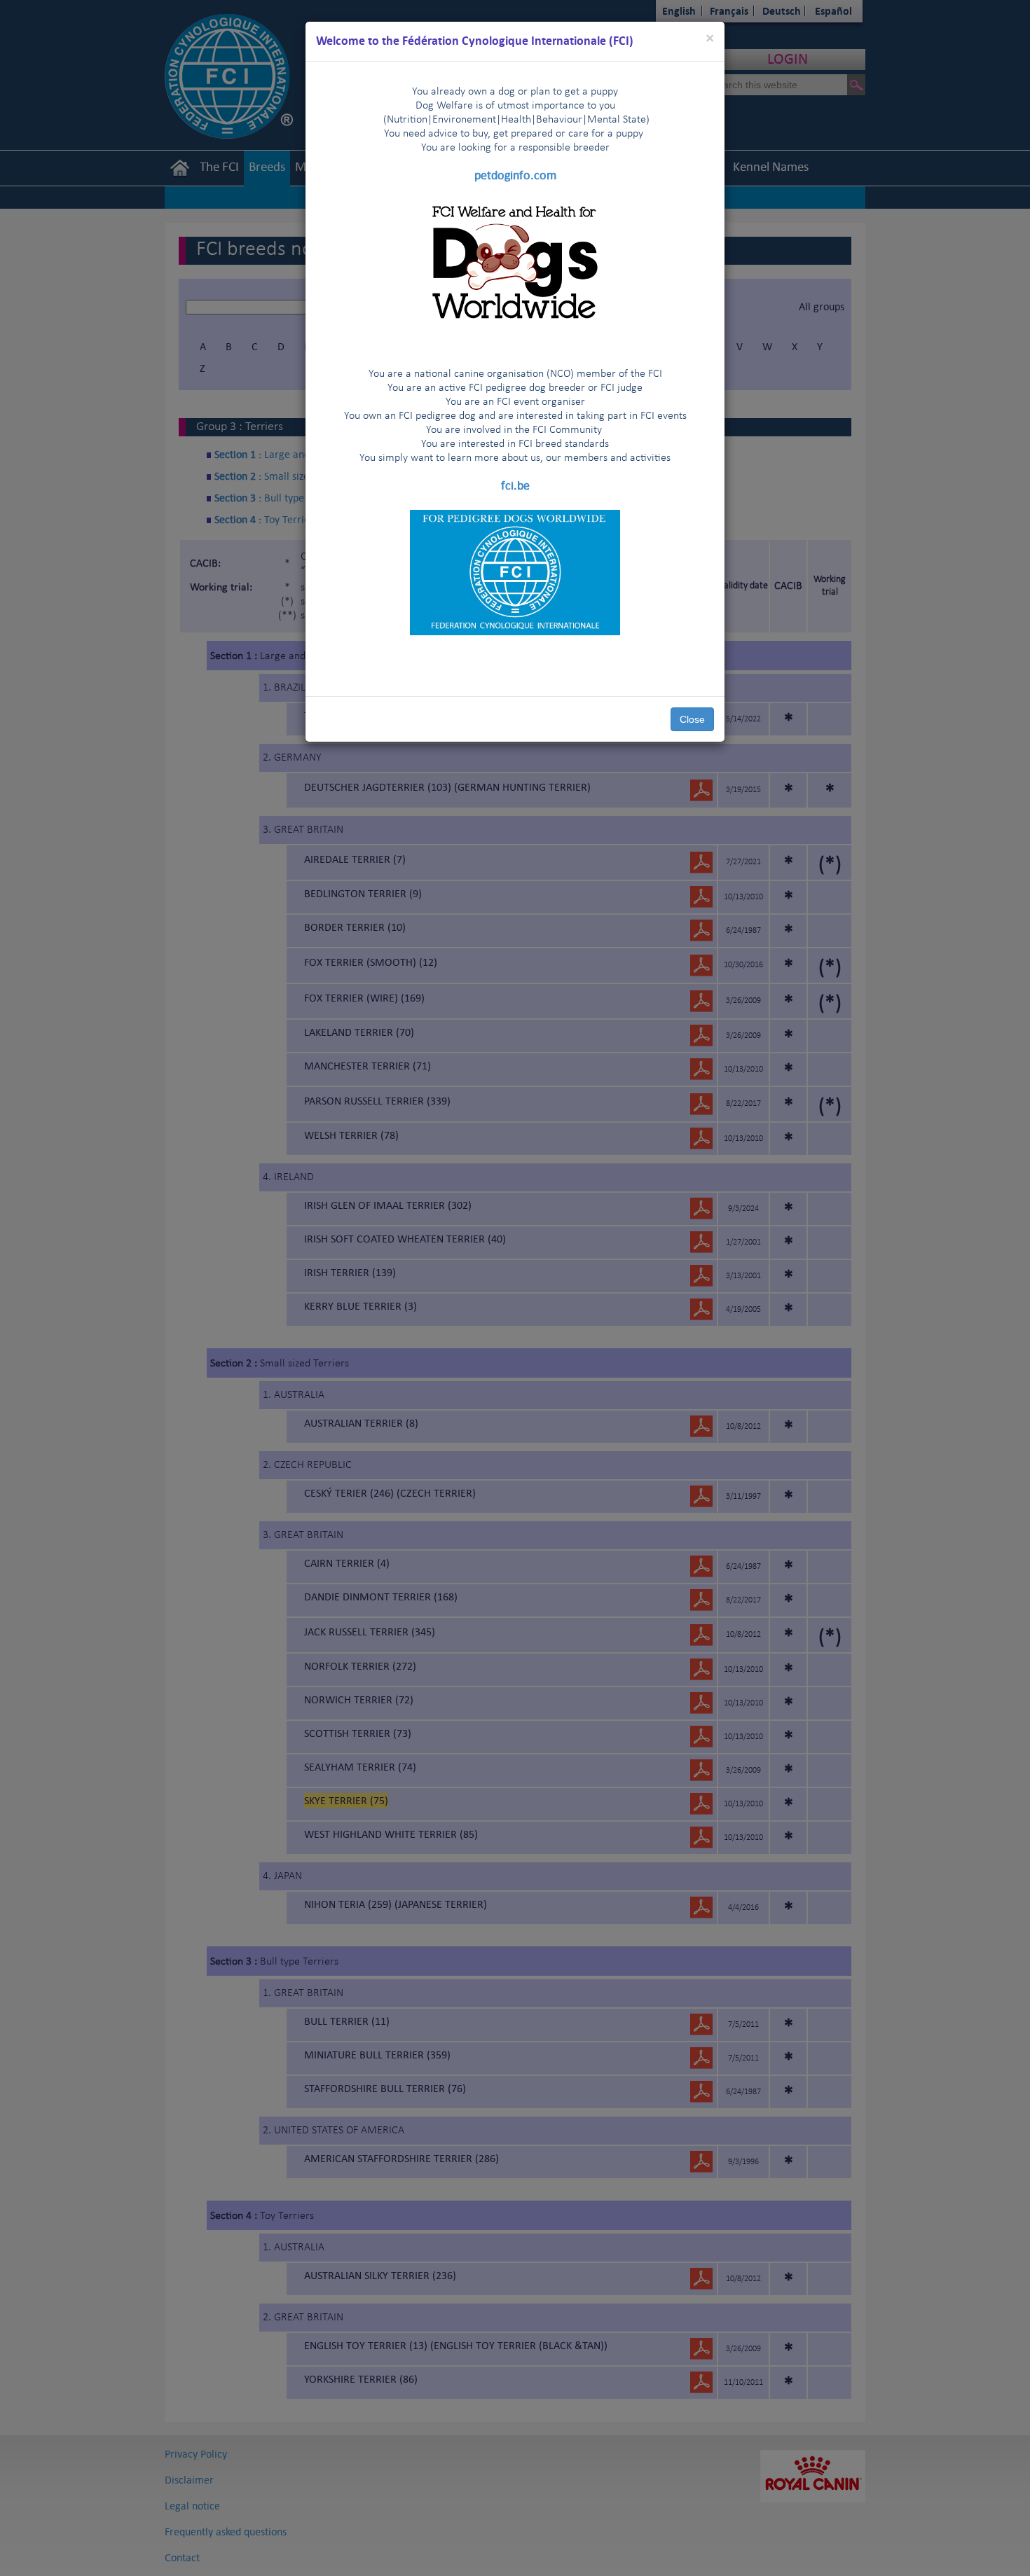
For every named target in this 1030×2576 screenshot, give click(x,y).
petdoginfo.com (515, 175)
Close (692, 719)
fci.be (515, 485)
